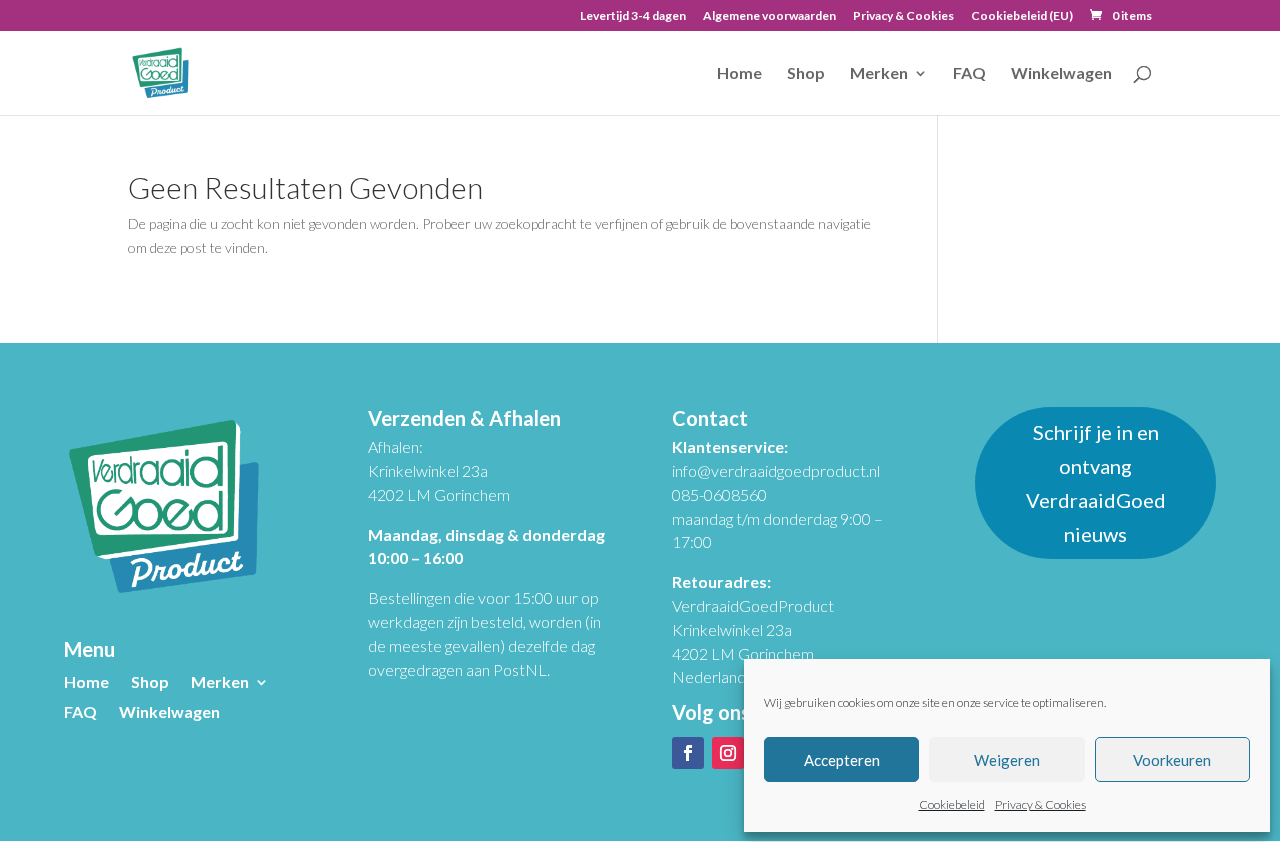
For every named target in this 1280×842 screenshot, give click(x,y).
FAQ (969, 74)
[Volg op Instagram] (728, 753)
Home (739, 74)
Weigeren (1007, 760)
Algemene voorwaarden (769, 16)
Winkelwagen (1061, 74)
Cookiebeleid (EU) (1022, 16)
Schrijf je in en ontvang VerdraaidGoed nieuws (1096, 483)
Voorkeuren (1172, 760)
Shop (806, 74)
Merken (879, 74)
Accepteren (842, 760)
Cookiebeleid (952, 804)
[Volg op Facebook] (688, 753)
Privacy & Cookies (1040, 804)
